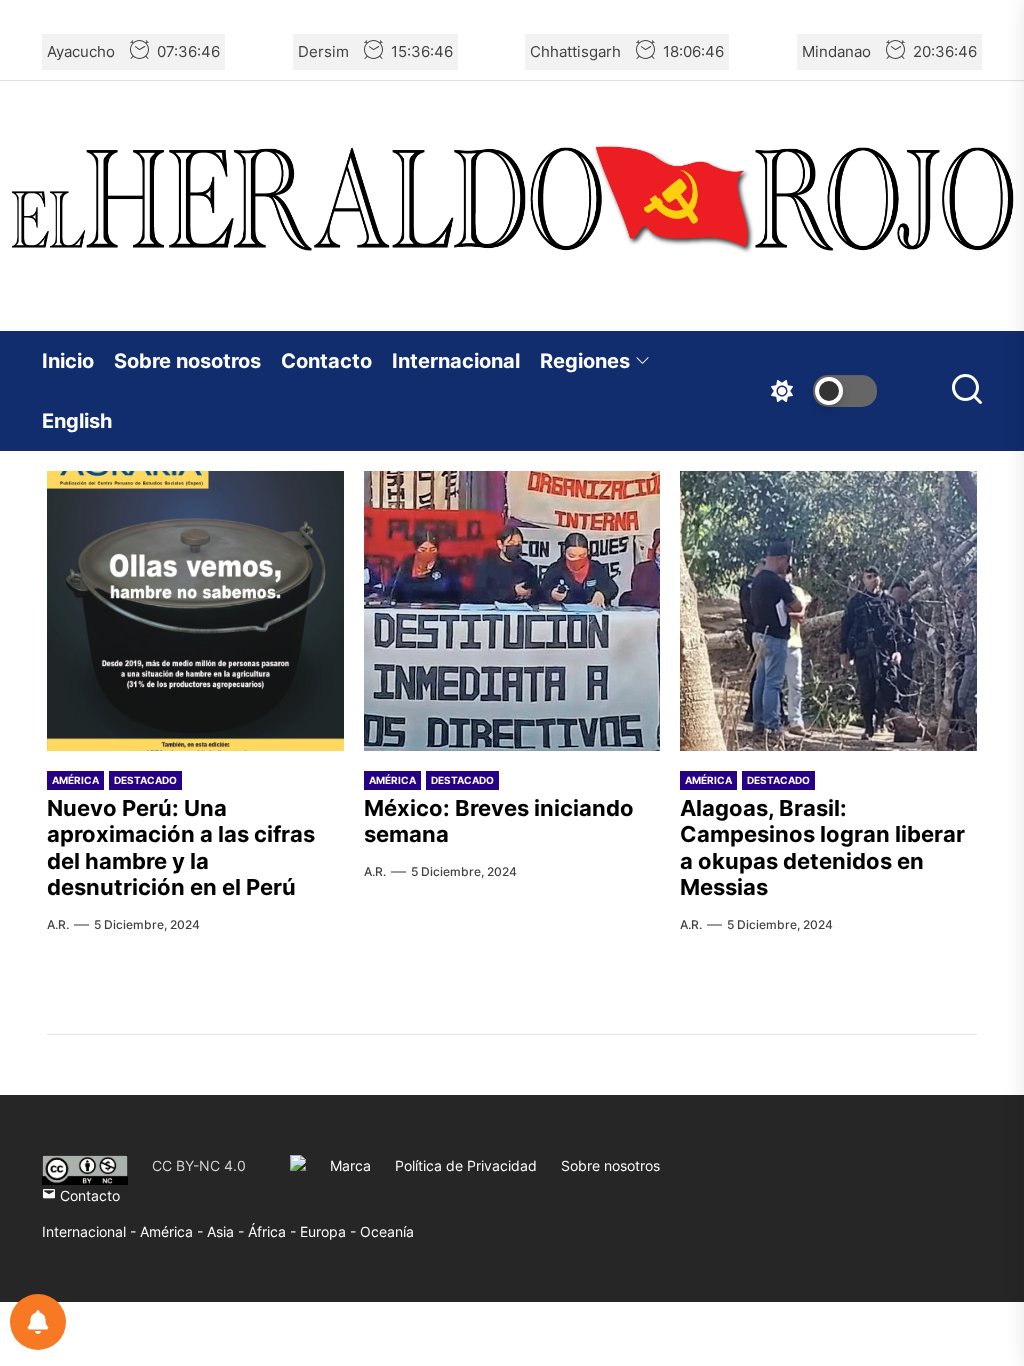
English (77, 421)
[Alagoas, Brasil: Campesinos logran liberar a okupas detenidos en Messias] (828, 611)
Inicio (68, 361)
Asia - (227, 1231)
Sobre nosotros (187, 361)
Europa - (330, 1231)
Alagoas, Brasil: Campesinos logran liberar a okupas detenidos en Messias (822, 847)
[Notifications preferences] (38, 1322)
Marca (350, 1165)
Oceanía (387, 1231)
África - (274, 1231)
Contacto (326, 361)
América (75, 780)
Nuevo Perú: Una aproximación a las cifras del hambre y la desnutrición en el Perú (181, 847)
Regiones (585, 361)
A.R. (58, 924)
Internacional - (91, 1231)
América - (173, 1231)
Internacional (456, 361)
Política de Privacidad (466, 1165)
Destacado (145, 780)
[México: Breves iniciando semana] (512, 611)
